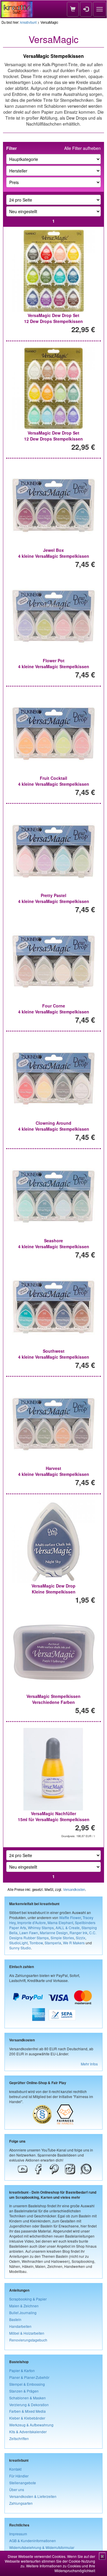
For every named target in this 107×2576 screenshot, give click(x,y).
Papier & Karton (22, 2370)
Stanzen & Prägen (24, 2391)
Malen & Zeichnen (24, 2306)
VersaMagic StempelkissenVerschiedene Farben (53, 1699)
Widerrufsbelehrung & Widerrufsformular (42, 2547)
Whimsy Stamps (41, 1928)
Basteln (15, 2319)
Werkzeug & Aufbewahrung (31, 2425)
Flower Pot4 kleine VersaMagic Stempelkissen (54, 663)
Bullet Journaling (23, 2313)
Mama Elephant (60, 1923)
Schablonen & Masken (27, 2398)
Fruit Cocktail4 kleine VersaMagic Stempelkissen (54, 781)
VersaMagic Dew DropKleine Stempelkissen (53, 1589)
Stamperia (53, 1943)
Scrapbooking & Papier (28, 2299)
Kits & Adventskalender (28, 2432)
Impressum (18, 2534)
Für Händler (19, 2476)
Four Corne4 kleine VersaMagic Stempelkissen (54, 1009)
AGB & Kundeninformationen (33, 2541)
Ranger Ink (78, 1933)
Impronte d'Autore (32, 1923)
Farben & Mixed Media (27, 2411)
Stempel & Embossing (27, 2384)
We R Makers (74, 1943)
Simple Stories (62, 1938)
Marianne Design (54, 1933)
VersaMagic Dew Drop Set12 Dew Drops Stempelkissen (53, 318)
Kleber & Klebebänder (27, 2418)
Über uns (17, 2489)
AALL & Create (68, 1928)
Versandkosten (74, 1889)
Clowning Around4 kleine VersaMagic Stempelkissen (54, 1126)
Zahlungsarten (21, 2503)
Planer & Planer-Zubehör (29, 2377)
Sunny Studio (20, 1948)
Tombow (36, 1943)
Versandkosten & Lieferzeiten (33, 2496)
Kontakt (15, 2469)
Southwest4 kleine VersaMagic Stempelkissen (54, 1354)
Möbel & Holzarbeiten (27, 2333)
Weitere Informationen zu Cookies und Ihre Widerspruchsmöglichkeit (61, 2568)
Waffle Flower (70, 1917)
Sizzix (81, 1938)
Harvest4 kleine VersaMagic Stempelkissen (54, 1471)
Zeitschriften (19, 2438)
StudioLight (18, 1943)
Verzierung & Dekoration (29, 2405)
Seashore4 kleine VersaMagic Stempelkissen (54, 1243)
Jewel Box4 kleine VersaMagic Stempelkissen (54, 553)
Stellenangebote (23, 2483)
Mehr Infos (89, 2064)
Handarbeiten (20, 2326)
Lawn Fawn (29, 1933)
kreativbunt (28, 22)
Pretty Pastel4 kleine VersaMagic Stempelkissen (54, 898)
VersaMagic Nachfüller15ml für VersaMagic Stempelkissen (54, 1816)
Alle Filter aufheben (82, 148)
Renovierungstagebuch (28, 2340)
